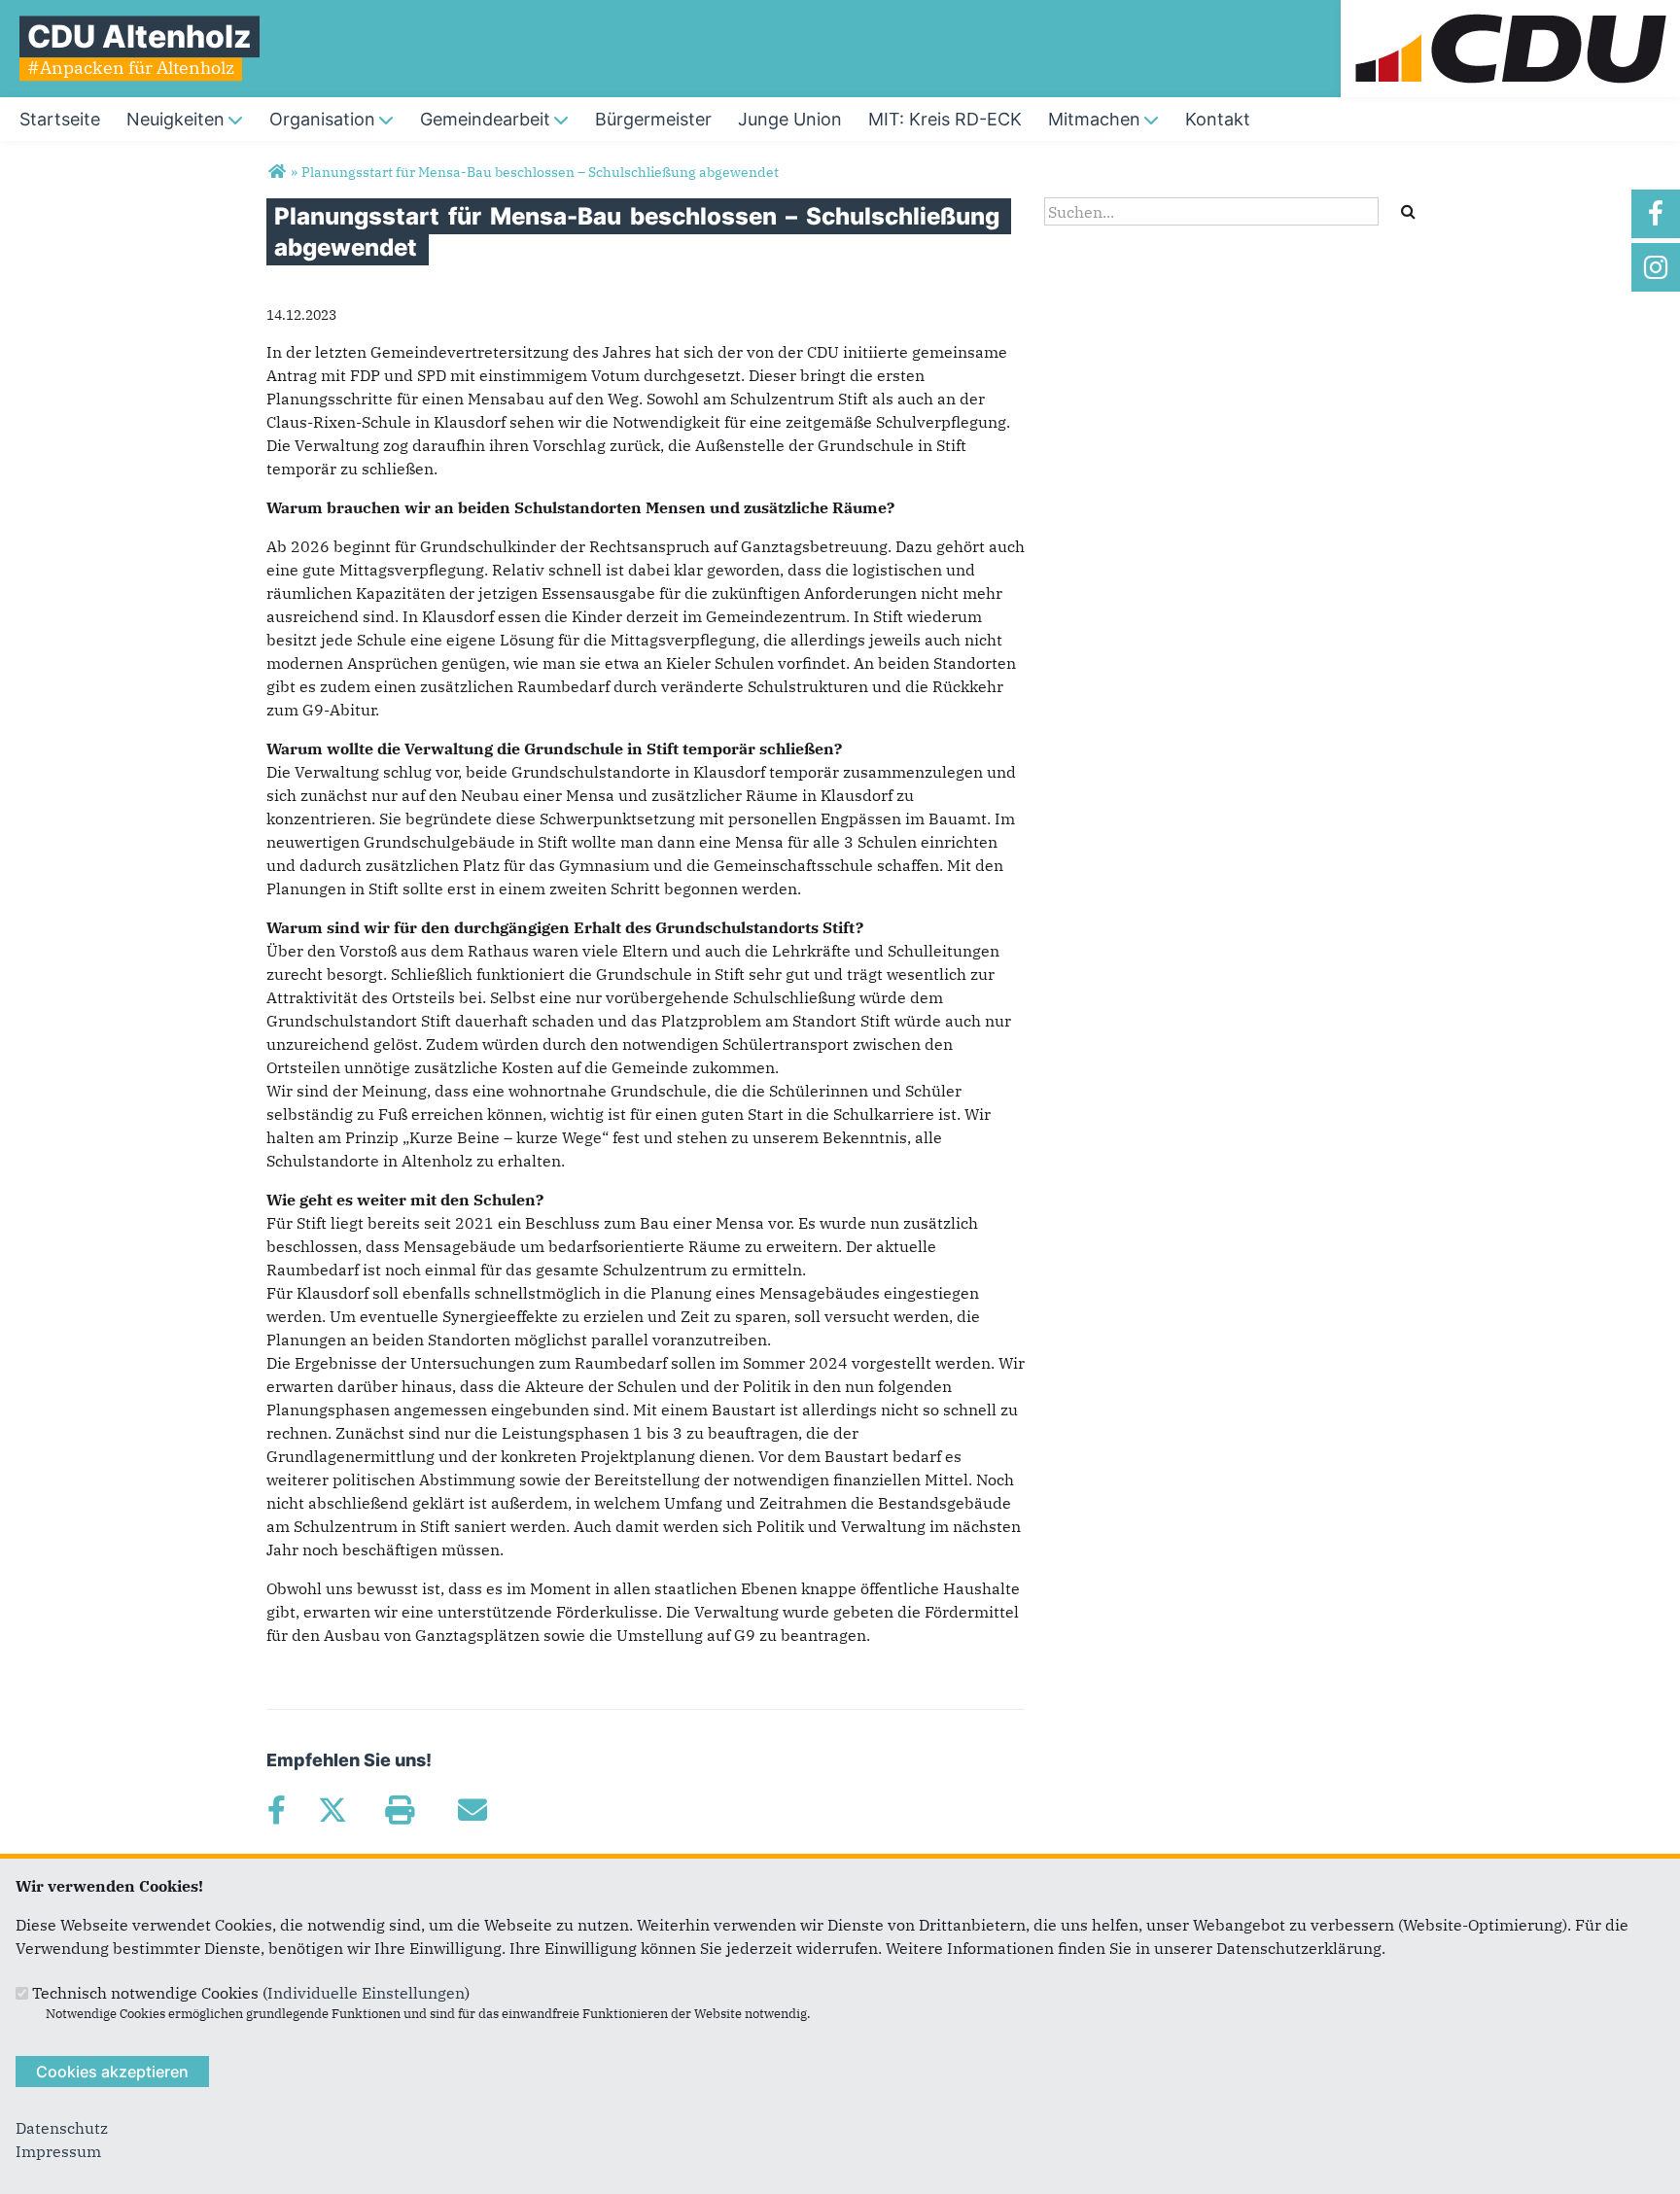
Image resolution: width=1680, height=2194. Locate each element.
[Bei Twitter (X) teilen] (332, 1810)
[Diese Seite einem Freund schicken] (472, 1810)
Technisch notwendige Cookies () (251, 1993)
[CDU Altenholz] (277, 172)
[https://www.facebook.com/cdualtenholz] (1656, 214)
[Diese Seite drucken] (399, 1810)
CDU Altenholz (140, 36)
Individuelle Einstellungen (366, 1993)
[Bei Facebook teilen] (276, 1810)
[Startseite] (1510, 12)
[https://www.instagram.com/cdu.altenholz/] (1656, 267)
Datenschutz (62, 2128)
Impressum (58, 2151)
